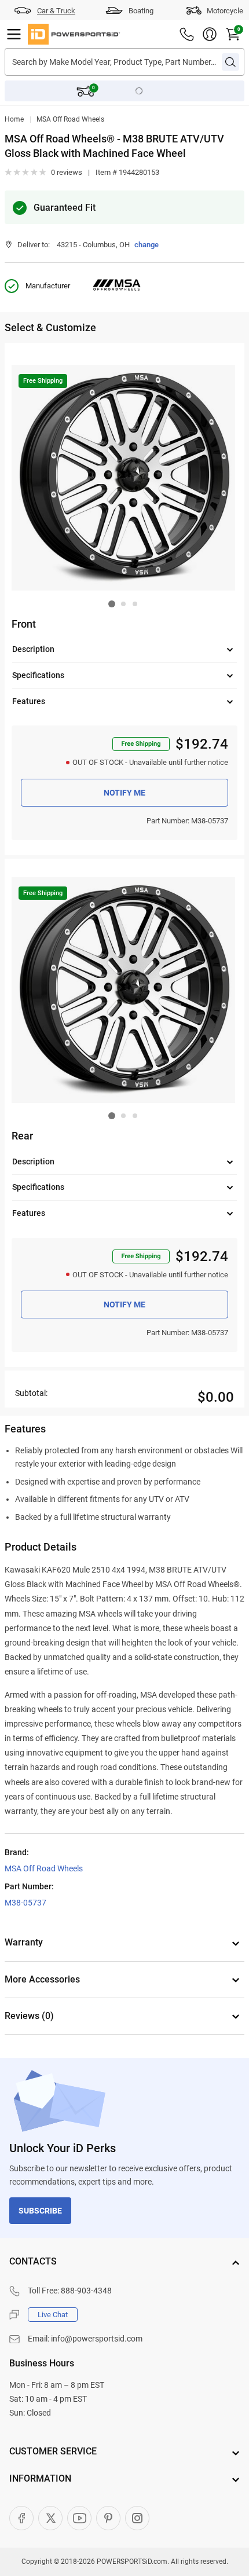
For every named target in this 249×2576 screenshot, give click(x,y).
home (14, 119)
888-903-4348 (86, 2291)
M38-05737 (25, 1903)
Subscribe (40, 2211)
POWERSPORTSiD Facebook (21, 2518)
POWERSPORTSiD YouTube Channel (79, 2518)
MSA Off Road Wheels (70, 119)
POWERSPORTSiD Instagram (137, 2518)
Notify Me (124, 793)
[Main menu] (14, 34)
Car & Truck (56, 11)
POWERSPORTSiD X (50, 2518)
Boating (141, 11)
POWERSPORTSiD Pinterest (108, 2518)
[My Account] (210, 34)
